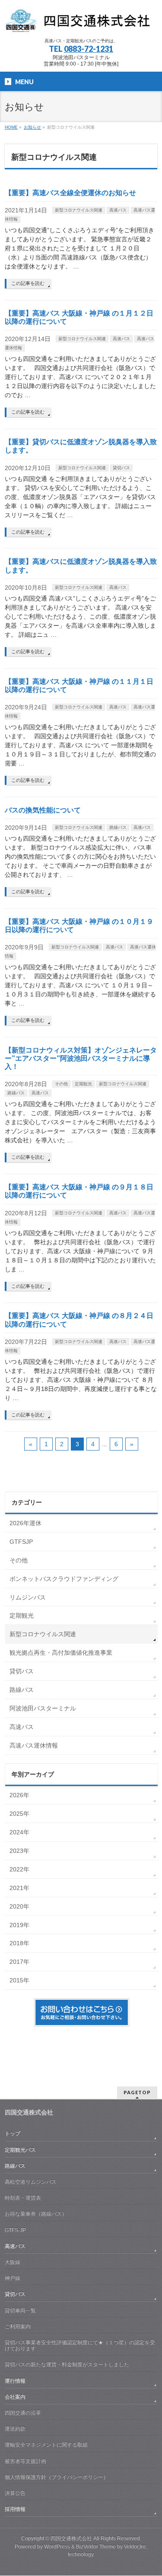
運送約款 (15, 2429)
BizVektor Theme (96, 2547)
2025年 (19, 1814)
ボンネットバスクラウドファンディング (64, 1579)
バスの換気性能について (43, 810)
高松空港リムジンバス (31, 2182)
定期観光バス (20, 2150)
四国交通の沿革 (23, 2413)
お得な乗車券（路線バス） (36, 2214)
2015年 (19, 1980)
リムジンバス (28, 1597)
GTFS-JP (15, 2230)
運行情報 (15, 2381)
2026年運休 (25, 1523)
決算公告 (15, 2493)
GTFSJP (21, 1542)
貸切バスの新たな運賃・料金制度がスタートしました (67, 2364)
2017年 (19, 1962)
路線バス (118, 827)
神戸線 (13, 2278)
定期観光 (83, 1084)
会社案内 (15, 2397)
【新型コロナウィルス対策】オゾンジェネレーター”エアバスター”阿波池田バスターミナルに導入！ (81, 1058)
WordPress (57, 2547)
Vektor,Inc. (136, 2547)
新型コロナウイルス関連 (79, 210)
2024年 (19, 1832)
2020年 (19, 1906)
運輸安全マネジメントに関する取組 (46, 2445)
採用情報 (15, 2509)
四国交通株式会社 (71, 2538)
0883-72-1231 (89, 49)
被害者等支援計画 (25, 2461)
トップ (13, 2133)
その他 (61, 1084)
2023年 (19, 1851)
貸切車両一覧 (20, 2310)
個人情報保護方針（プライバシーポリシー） (57, 2477)
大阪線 (13, 2262)
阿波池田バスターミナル (43, 1708)
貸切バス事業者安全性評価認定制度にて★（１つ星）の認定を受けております (80, 2345)
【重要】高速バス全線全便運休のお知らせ (70, 193)
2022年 (19, 1869)
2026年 (19, 1795)
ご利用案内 (18, 2326)
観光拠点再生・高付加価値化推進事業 (61, 1653)
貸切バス (121, 468)
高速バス (118, 210)
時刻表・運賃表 (23, 2198)
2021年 (19, 1888)
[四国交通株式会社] (81, 24)
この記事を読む (28, 283)
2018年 (19, 1943)
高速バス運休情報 (34, 1745)
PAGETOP (137, 2092)
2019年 (19, 1925)
